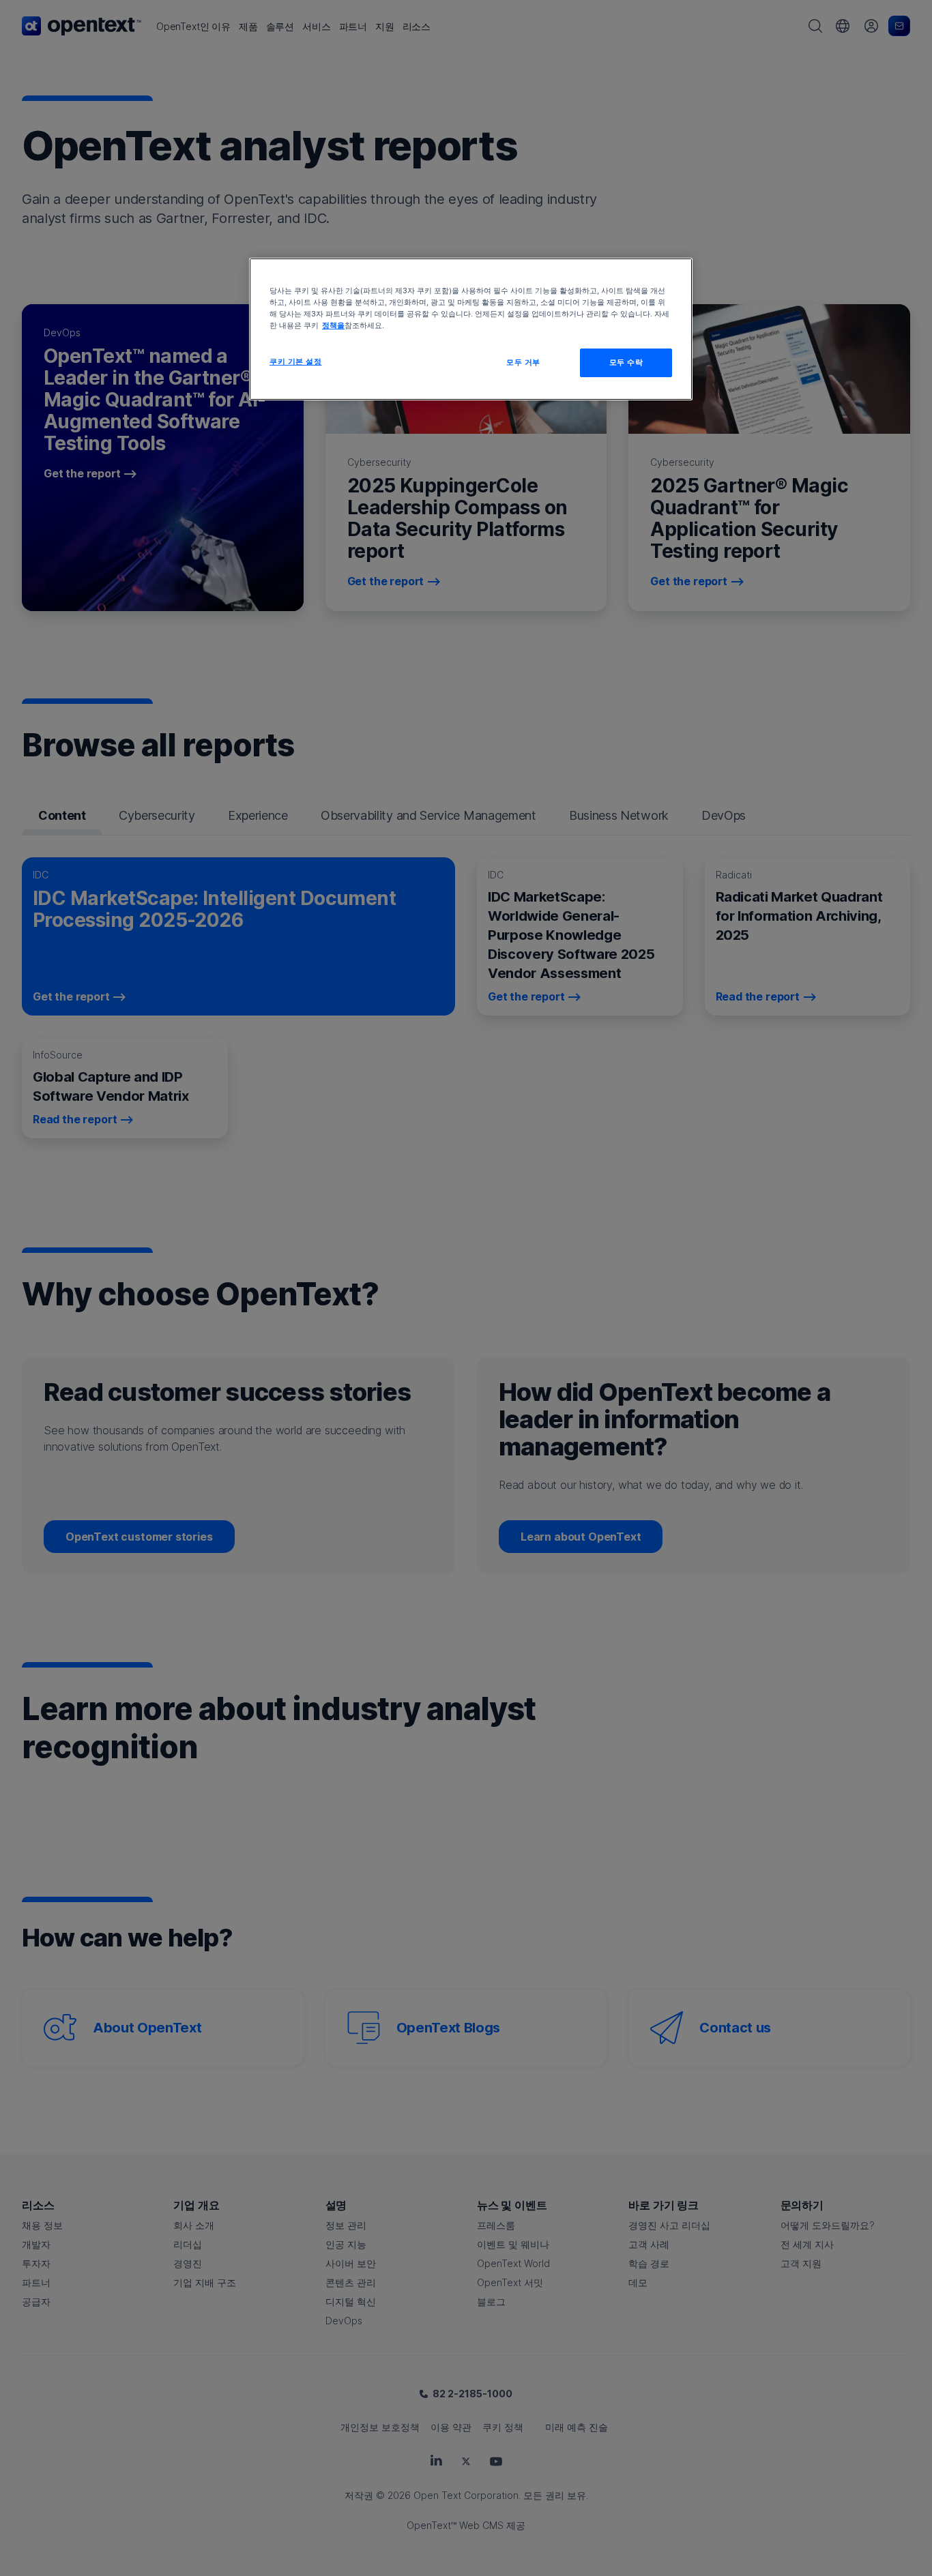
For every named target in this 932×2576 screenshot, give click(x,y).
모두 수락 (626, 362)
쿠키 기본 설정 (296, 361)
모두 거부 (523, 362)
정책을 (333, 325)
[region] (471, 329)
